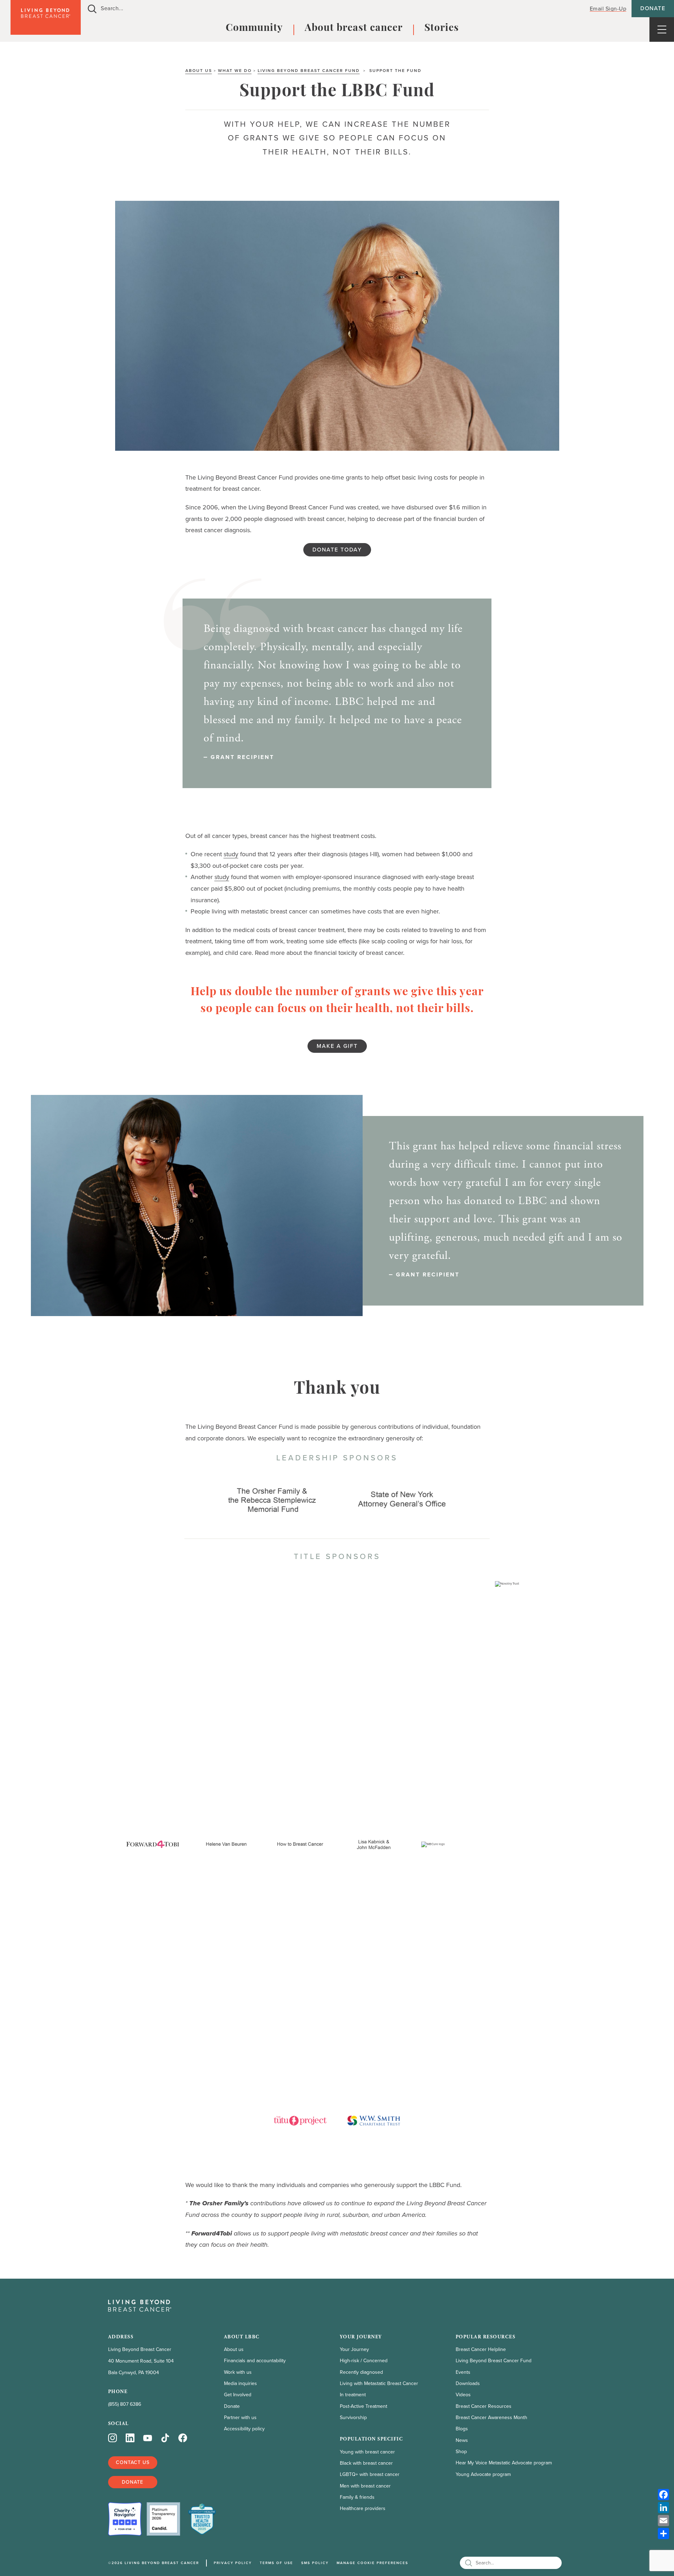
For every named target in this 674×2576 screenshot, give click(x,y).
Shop (461, 2452)
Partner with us (240, 2418)
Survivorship (353, 2418)
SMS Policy (315, 2563)
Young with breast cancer (367, 2452)
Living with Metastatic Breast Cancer (379, 2383)
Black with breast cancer (366, 2463)
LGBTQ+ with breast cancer (370, 2474)
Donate (653, 8)
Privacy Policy (233, 2563)
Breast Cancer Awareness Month (491, 2418)
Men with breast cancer (365, 2486)
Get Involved (238, 2395)
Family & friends (357, 2497)
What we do (235, 71)
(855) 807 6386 (125, 2404)
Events (463, 2372)
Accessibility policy (244, 2429)
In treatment (353, 2395)
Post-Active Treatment (364, 2406)
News (462, 2440)
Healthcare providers (363, 2508)
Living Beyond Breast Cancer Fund (309, 71)
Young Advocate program (483, 2474)
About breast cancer (354, 28)
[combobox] (331, 9)
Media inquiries (240, 2383)
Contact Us (133, 2462)
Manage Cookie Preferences (372, 2563)
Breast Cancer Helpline (481, 2349)
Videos (463, 2395)
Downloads (468, 2383)
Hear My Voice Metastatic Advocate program (504, 2463)
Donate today (337, 550)
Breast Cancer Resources (484, 2406)
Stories (442, 28)
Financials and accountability (255, 2361)
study (231, 854)
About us (199, 71)
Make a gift (337, 1046)
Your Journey (354, 2349)
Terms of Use (276, 2563)
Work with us (238, 2372)
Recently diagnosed (361, 2372)
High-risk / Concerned (364, 2361)
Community (254, 28)
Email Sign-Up (608, 8)
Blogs (462, 2429)
